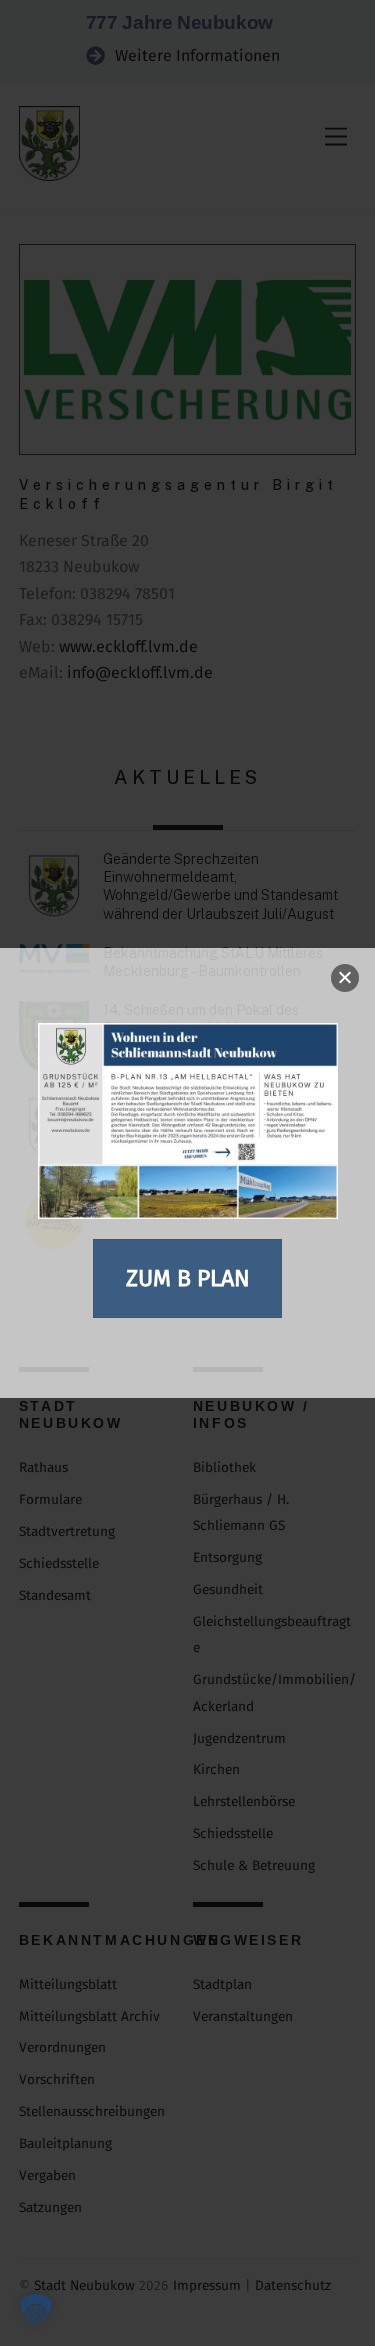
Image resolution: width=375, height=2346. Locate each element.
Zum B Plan (188, 1278)
